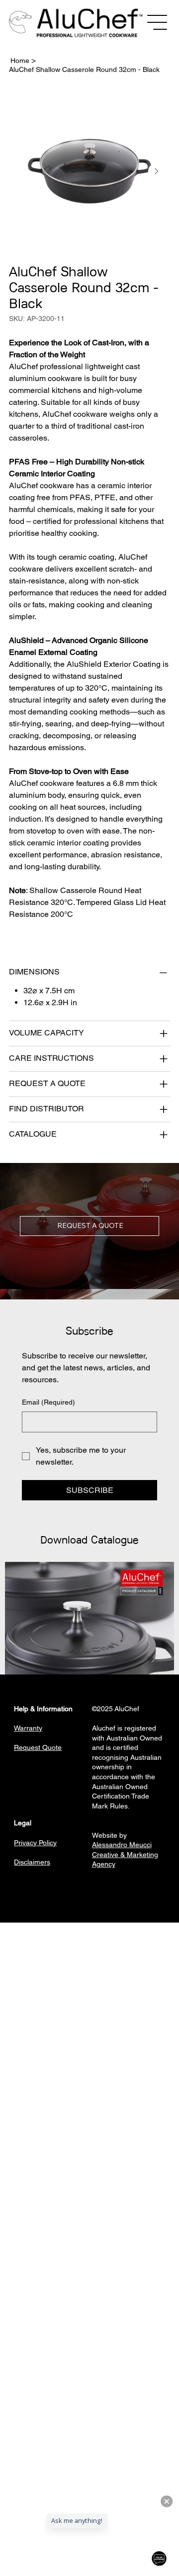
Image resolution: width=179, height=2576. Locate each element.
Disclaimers (32, 1862)
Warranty (28, 1728)
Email (48, 1402)
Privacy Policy (35, 1843)
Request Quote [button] (38, 1747)
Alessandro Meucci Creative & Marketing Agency (125, 1854)
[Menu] (158, 22)
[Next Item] (156, 171)
